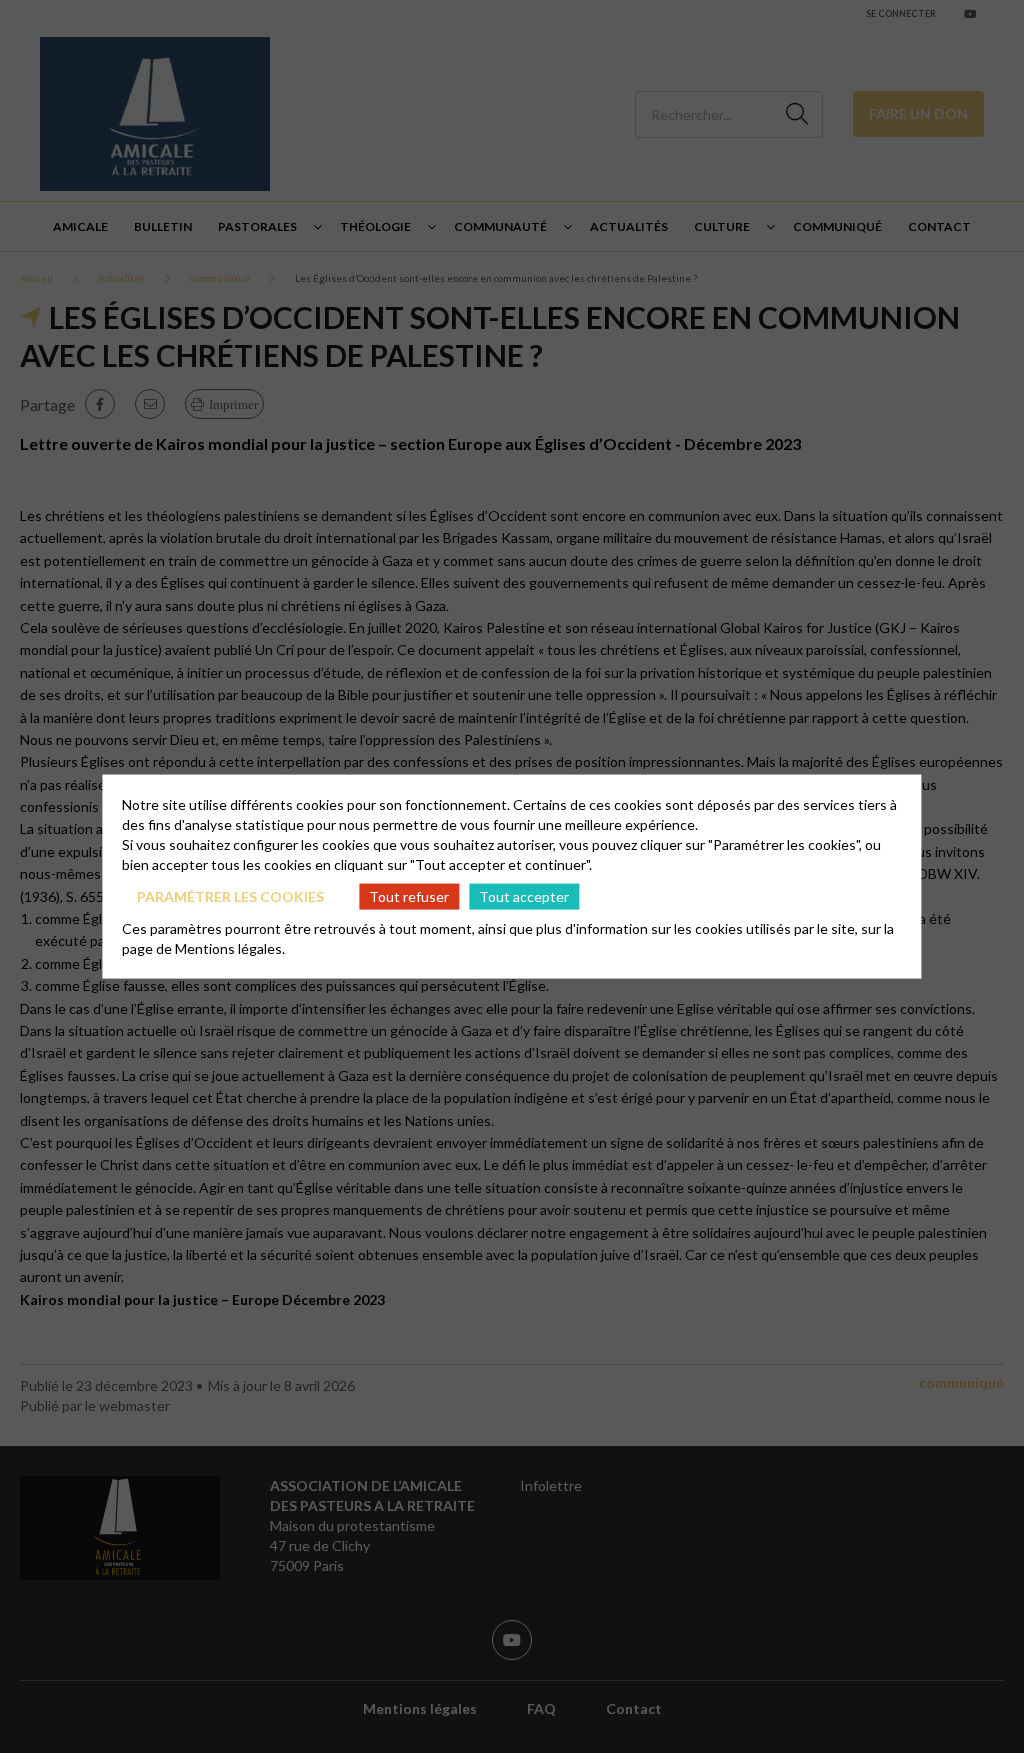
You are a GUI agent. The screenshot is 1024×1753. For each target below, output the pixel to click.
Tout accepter (524, 895)
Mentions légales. (230, 948)
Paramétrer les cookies (230, 895)
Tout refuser (409, 895)
